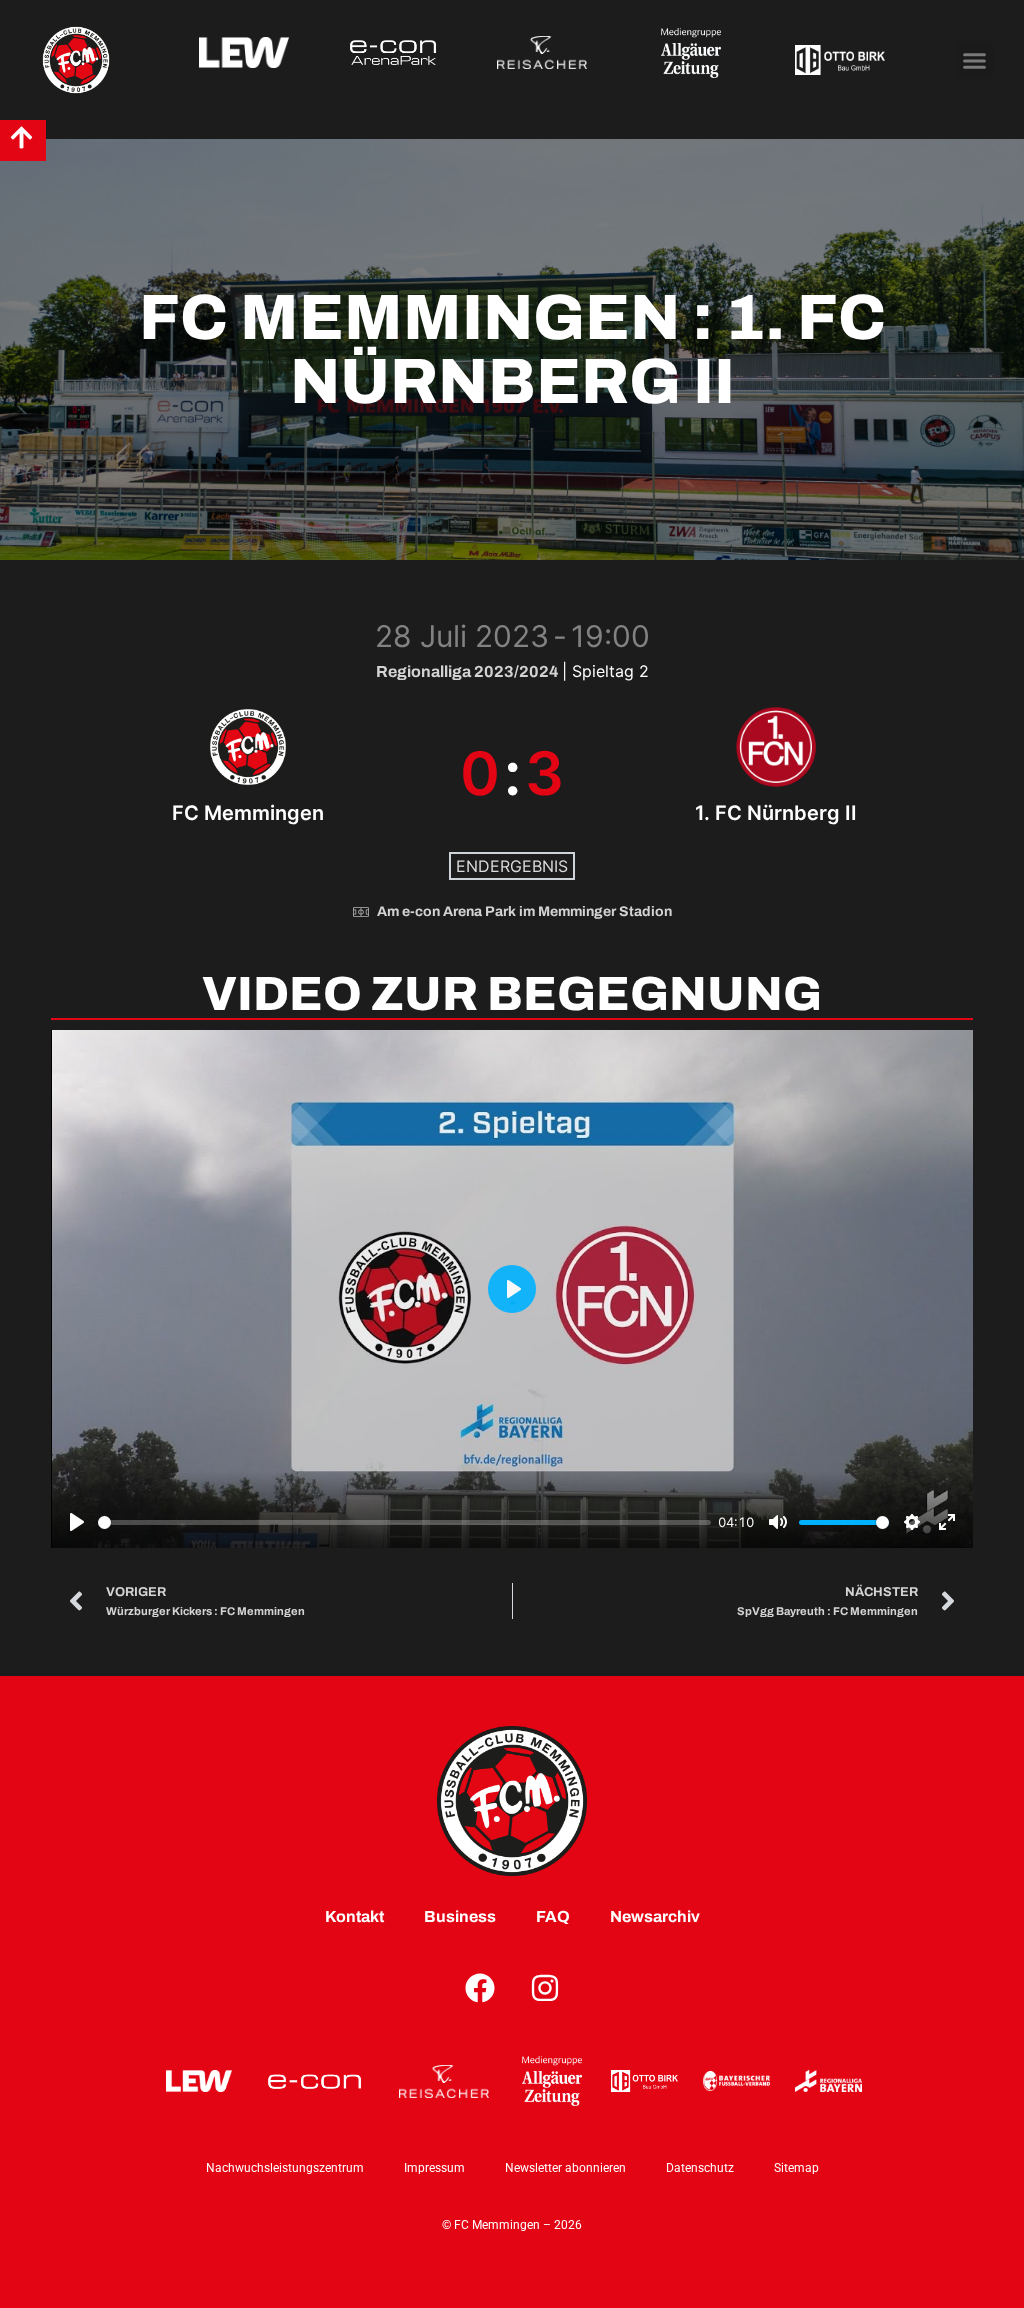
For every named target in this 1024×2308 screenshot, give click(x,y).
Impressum (434, 2168)
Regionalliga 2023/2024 (469, 671)
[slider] (404, 1522)
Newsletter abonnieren (565, 2168)
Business (460, 1916)
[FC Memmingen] (247, 773)
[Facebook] (480, 1988)
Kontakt (354, 1916)
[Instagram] (545, 1988)
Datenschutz (700, 2168)
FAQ (553, 1916)
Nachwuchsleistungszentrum (285, 2168)
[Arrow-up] (21, 137)
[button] (975, 60)
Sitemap (796, 2168)
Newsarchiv (655, 1916)
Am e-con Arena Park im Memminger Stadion (524, 911)
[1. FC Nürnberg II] (776, 773)
